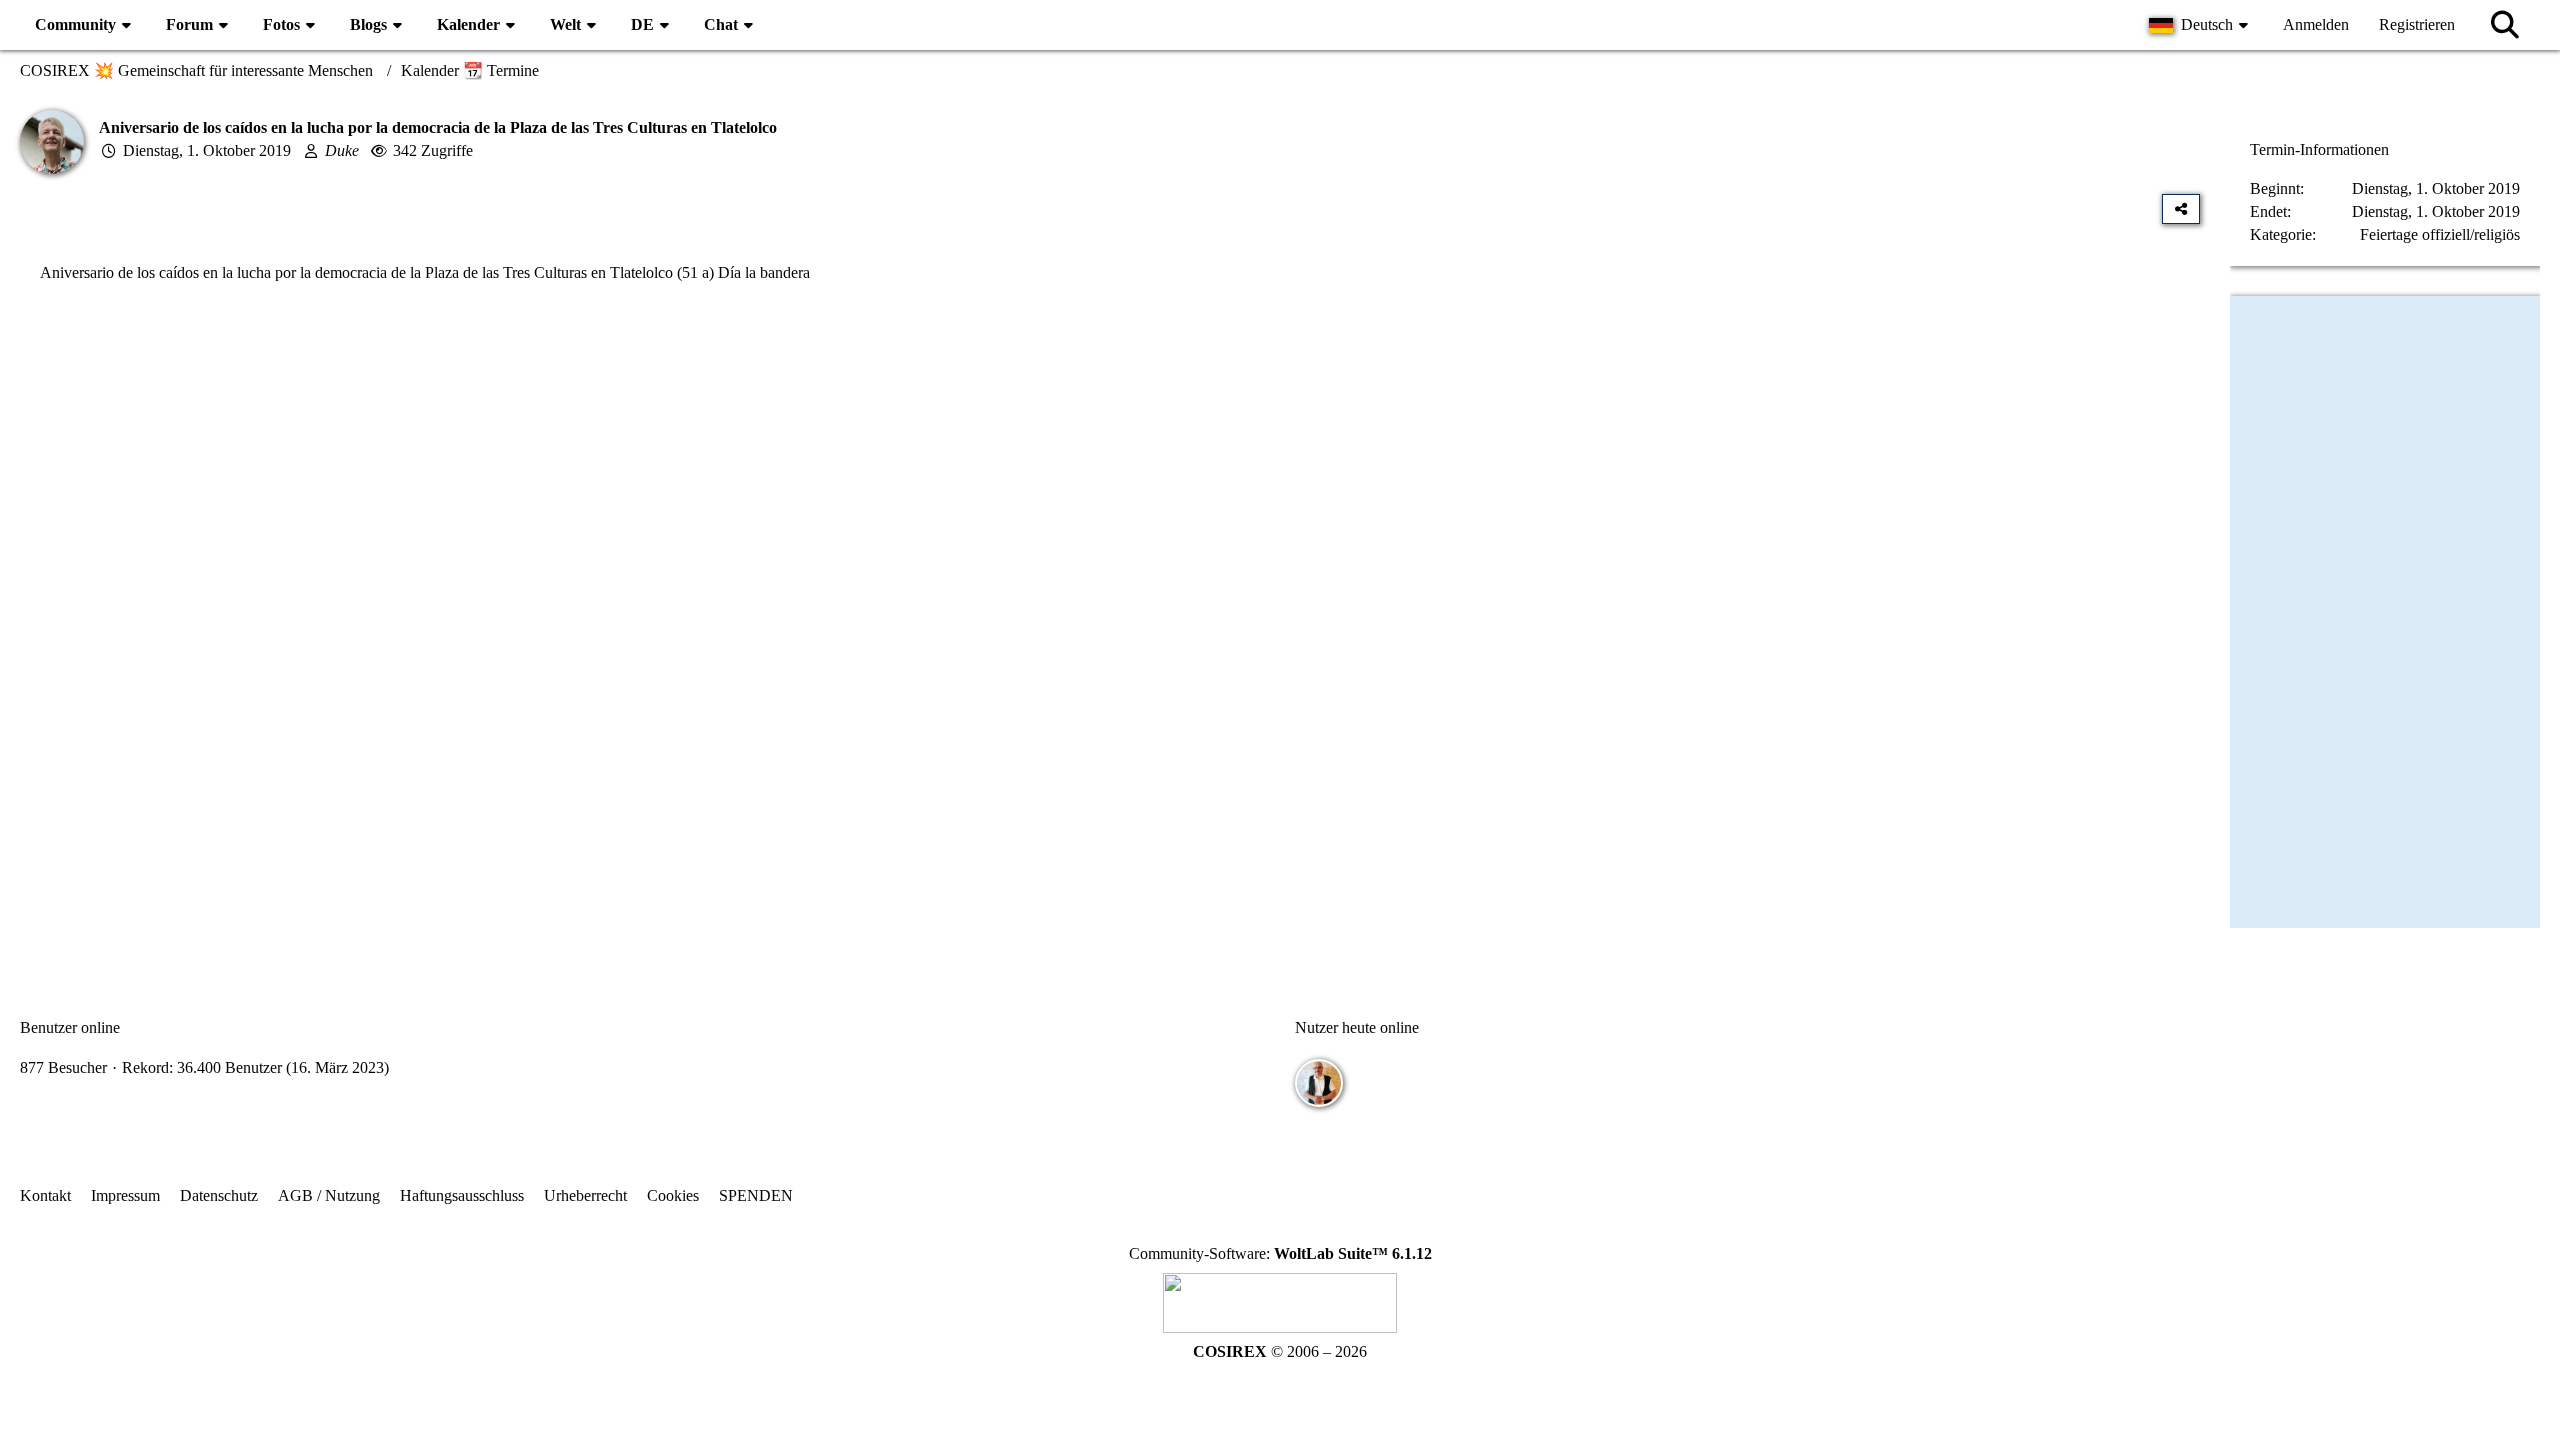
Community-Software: (1280, 1253)
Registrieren (2417, 24)
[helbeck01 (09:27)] (1319, 1083)
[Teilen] (2181, 209)
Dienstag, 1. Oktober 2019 (207, 150)
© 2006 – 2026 (1280, 1351)
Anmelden (2316, 24)
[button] (2201, 25)
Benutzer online (70, 1027)
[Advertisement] (1110, 501)
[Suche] (2505, 25)
